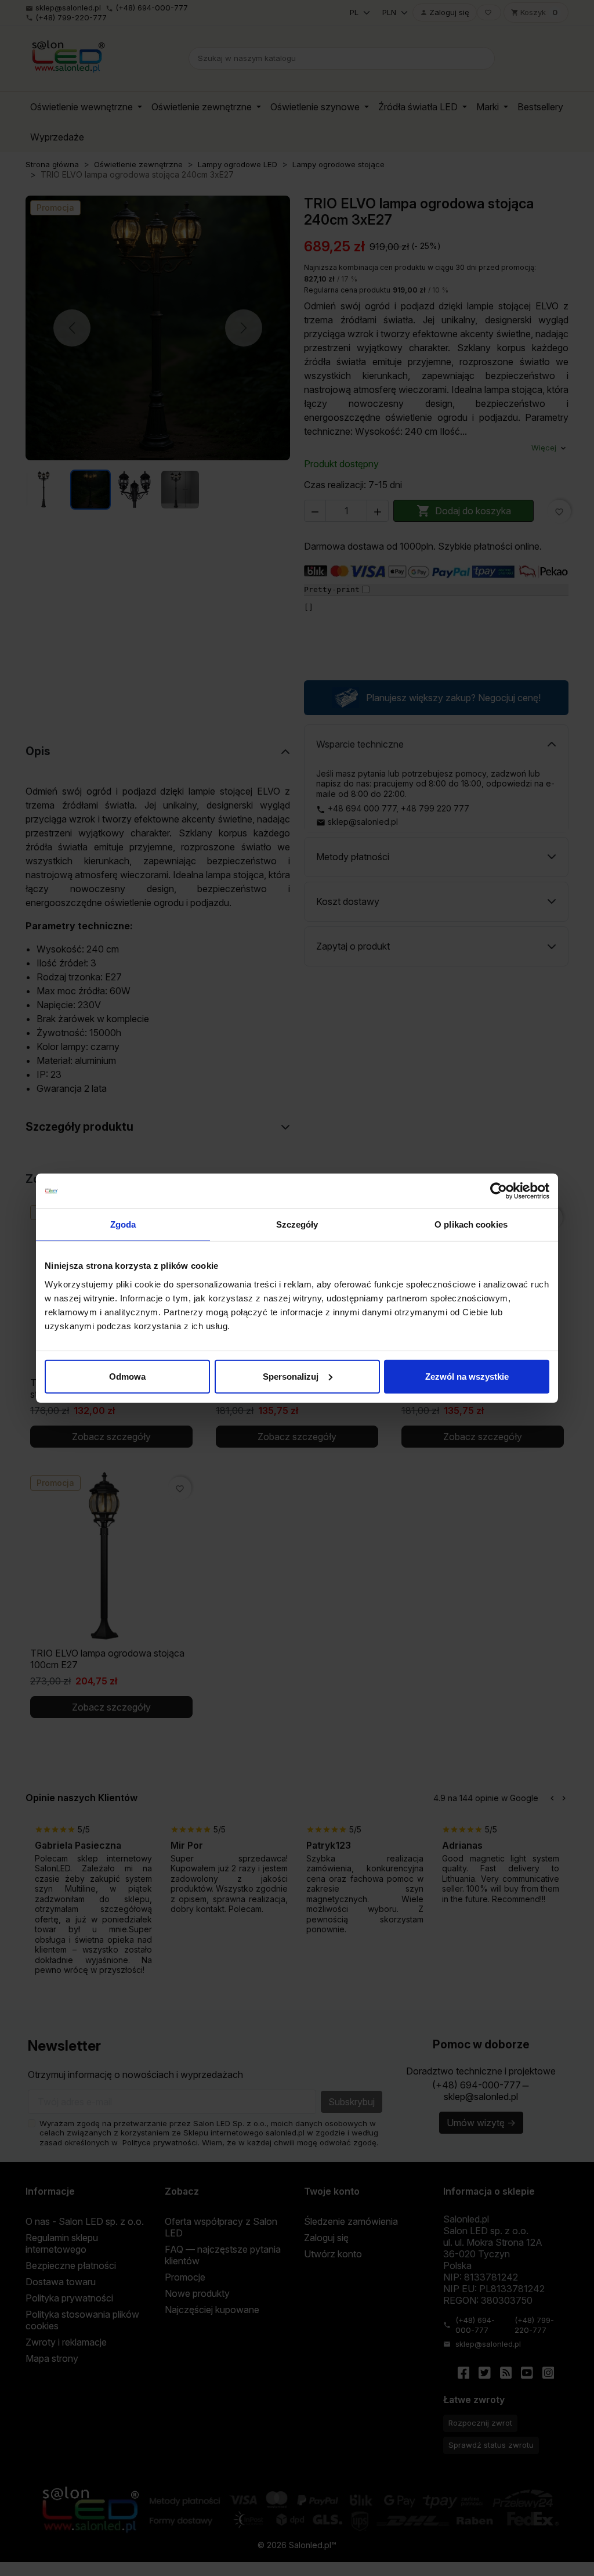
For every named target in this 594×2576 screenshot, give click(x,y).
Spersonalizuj (291, 1376)
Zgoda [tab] (123, 1224)
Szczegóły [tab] (297, 1224)
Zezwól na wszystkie (467, 1376)
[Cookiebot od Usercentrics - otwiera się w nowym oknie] (499, 1191)
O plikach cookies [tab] (471, 1224)
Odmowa (127, 1376)
